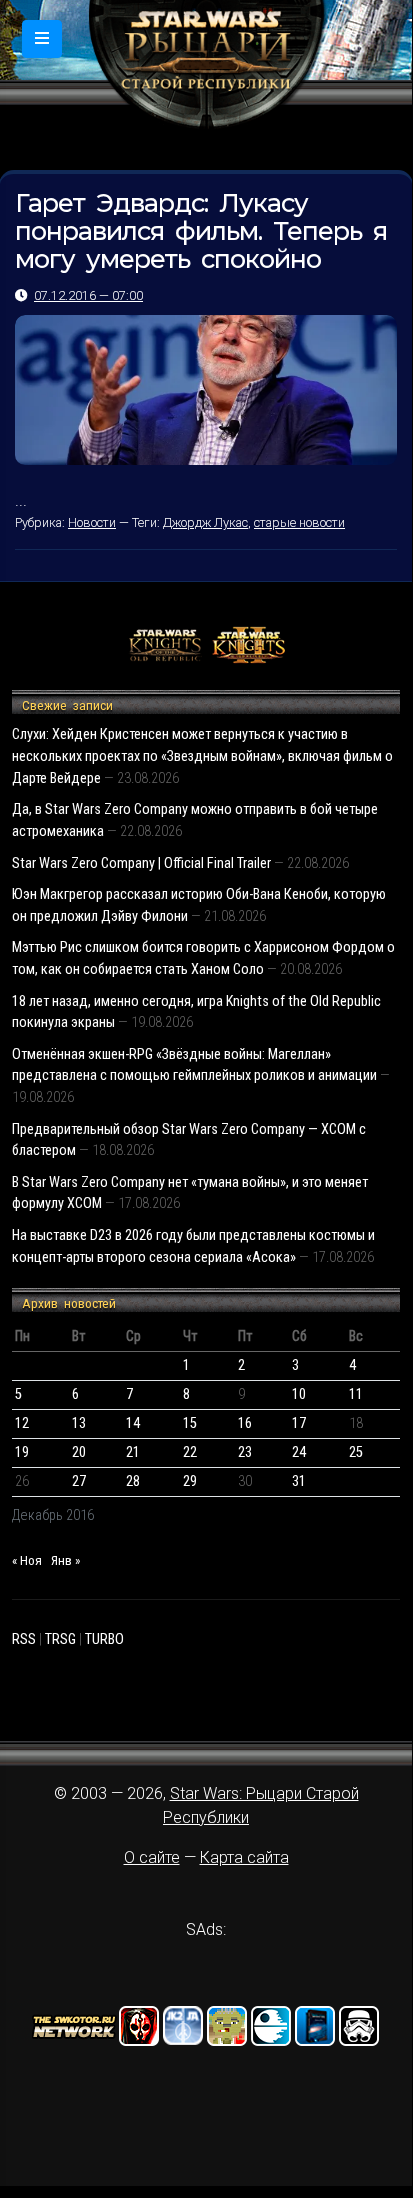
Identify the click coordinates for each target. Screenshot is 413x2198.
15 (190, 1423)
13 (79, 1423)
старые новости (299, 522)
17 (299, 1423)
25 (356, 1452)
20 (79, 1452)
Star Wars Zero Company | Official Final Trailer (141, 863)
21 (133, 1452)
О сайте (152, 1857)
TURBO (104, 1639)
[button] (42, 39)
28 (133, 1481)
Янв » (65, 1560)
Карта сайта (244, 1857)
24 (299, 1452)
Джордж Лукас (205, 522)
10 (299, 1394)
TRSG (60, 1639)
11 (356, 1394)
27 (79, 1481)
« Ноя (27, 1560)
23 (245, 1452)
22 (190, 1452)
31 (299, 1481)
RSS (24, 1639)
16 (245, 1423)
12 (22, 1423)
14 (133, 1423)
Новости (92, 522)
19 (22, 1452)
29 (190, 1481)
